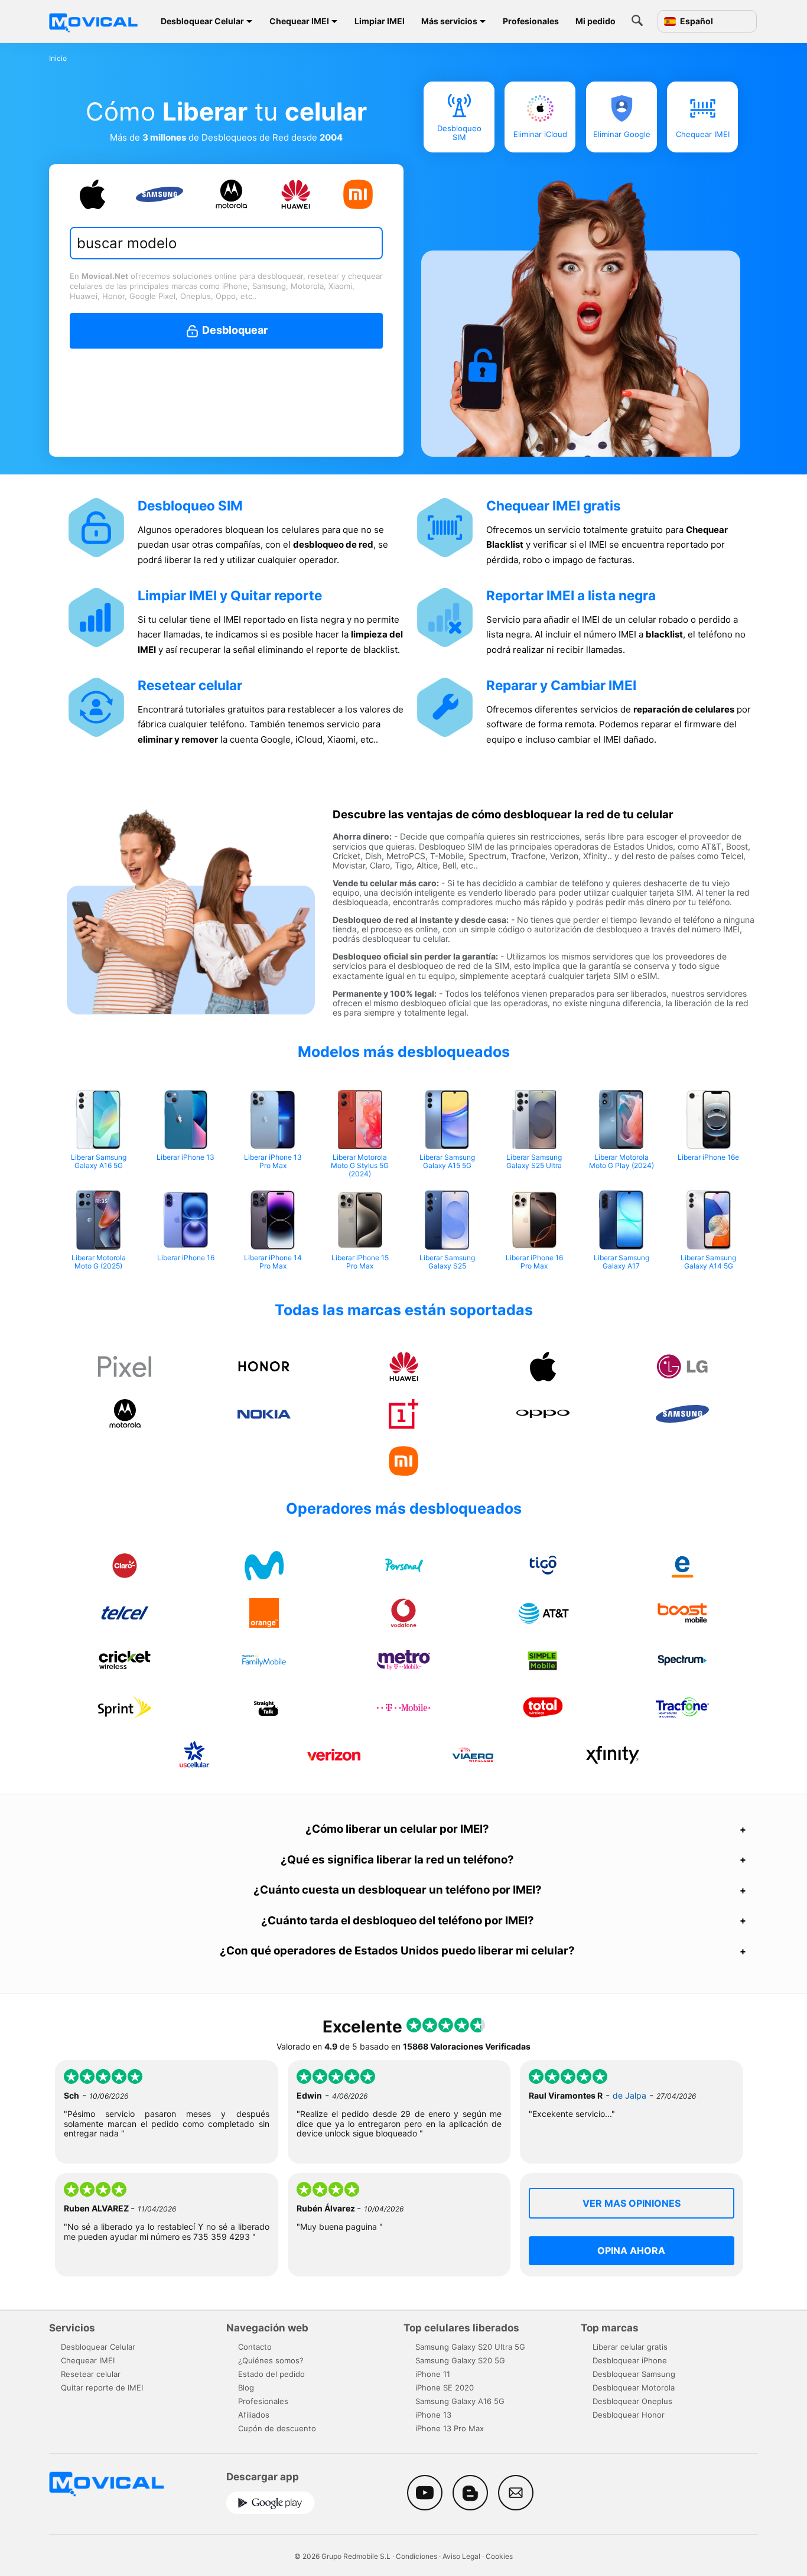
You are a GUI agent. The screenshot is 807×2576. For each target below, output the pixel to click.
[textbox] (220, 243)
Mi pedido (596, 21)
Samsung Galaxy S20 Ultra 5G (470, 2347)
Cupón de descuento (277, 2428)
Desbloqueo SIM (459, 133)
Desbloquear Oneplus (632, 2401)
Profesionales (531, 21)
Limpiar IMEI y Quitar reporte (230, 595)
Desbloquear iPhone (630, 2360)
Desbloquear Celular (202, 21)
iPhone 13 (433, 2415)
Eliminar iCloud (540, 134)
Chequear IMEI (299, 21)
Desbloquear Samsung (634, 2374)
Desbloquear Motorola (634, 2388)
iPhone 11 (433, 2374)
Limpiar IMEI (380, 21)
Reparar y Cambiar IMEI (561, 685)
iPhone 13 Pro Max (450, 2428)
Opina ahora (631, 2250)
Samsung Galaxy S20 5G (460, 2360)
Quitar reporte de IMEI (102, 2388)
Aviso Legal (461, 2556)
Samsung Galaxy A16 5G (460, 2401)
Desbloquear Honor (629, 2415)
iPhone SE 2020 (445, 2388)
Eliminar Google (621, 134)
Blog (246, 2388)
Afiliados (254, 2415)
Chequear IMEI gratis (554, 505)
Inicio (58, 58)
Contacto (255, 2347)
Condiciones (416, 2556)
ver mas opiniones (632, 2203)
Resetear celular (190, 685)
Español (696, 21)
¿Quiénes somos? (271, 2360)
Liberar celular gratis (630, 2347)
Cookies (499, 2556)
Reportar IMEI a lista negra (571, 595)
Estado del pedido (271, 2374)
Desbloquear (234, 330)
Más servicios (449, 21)
